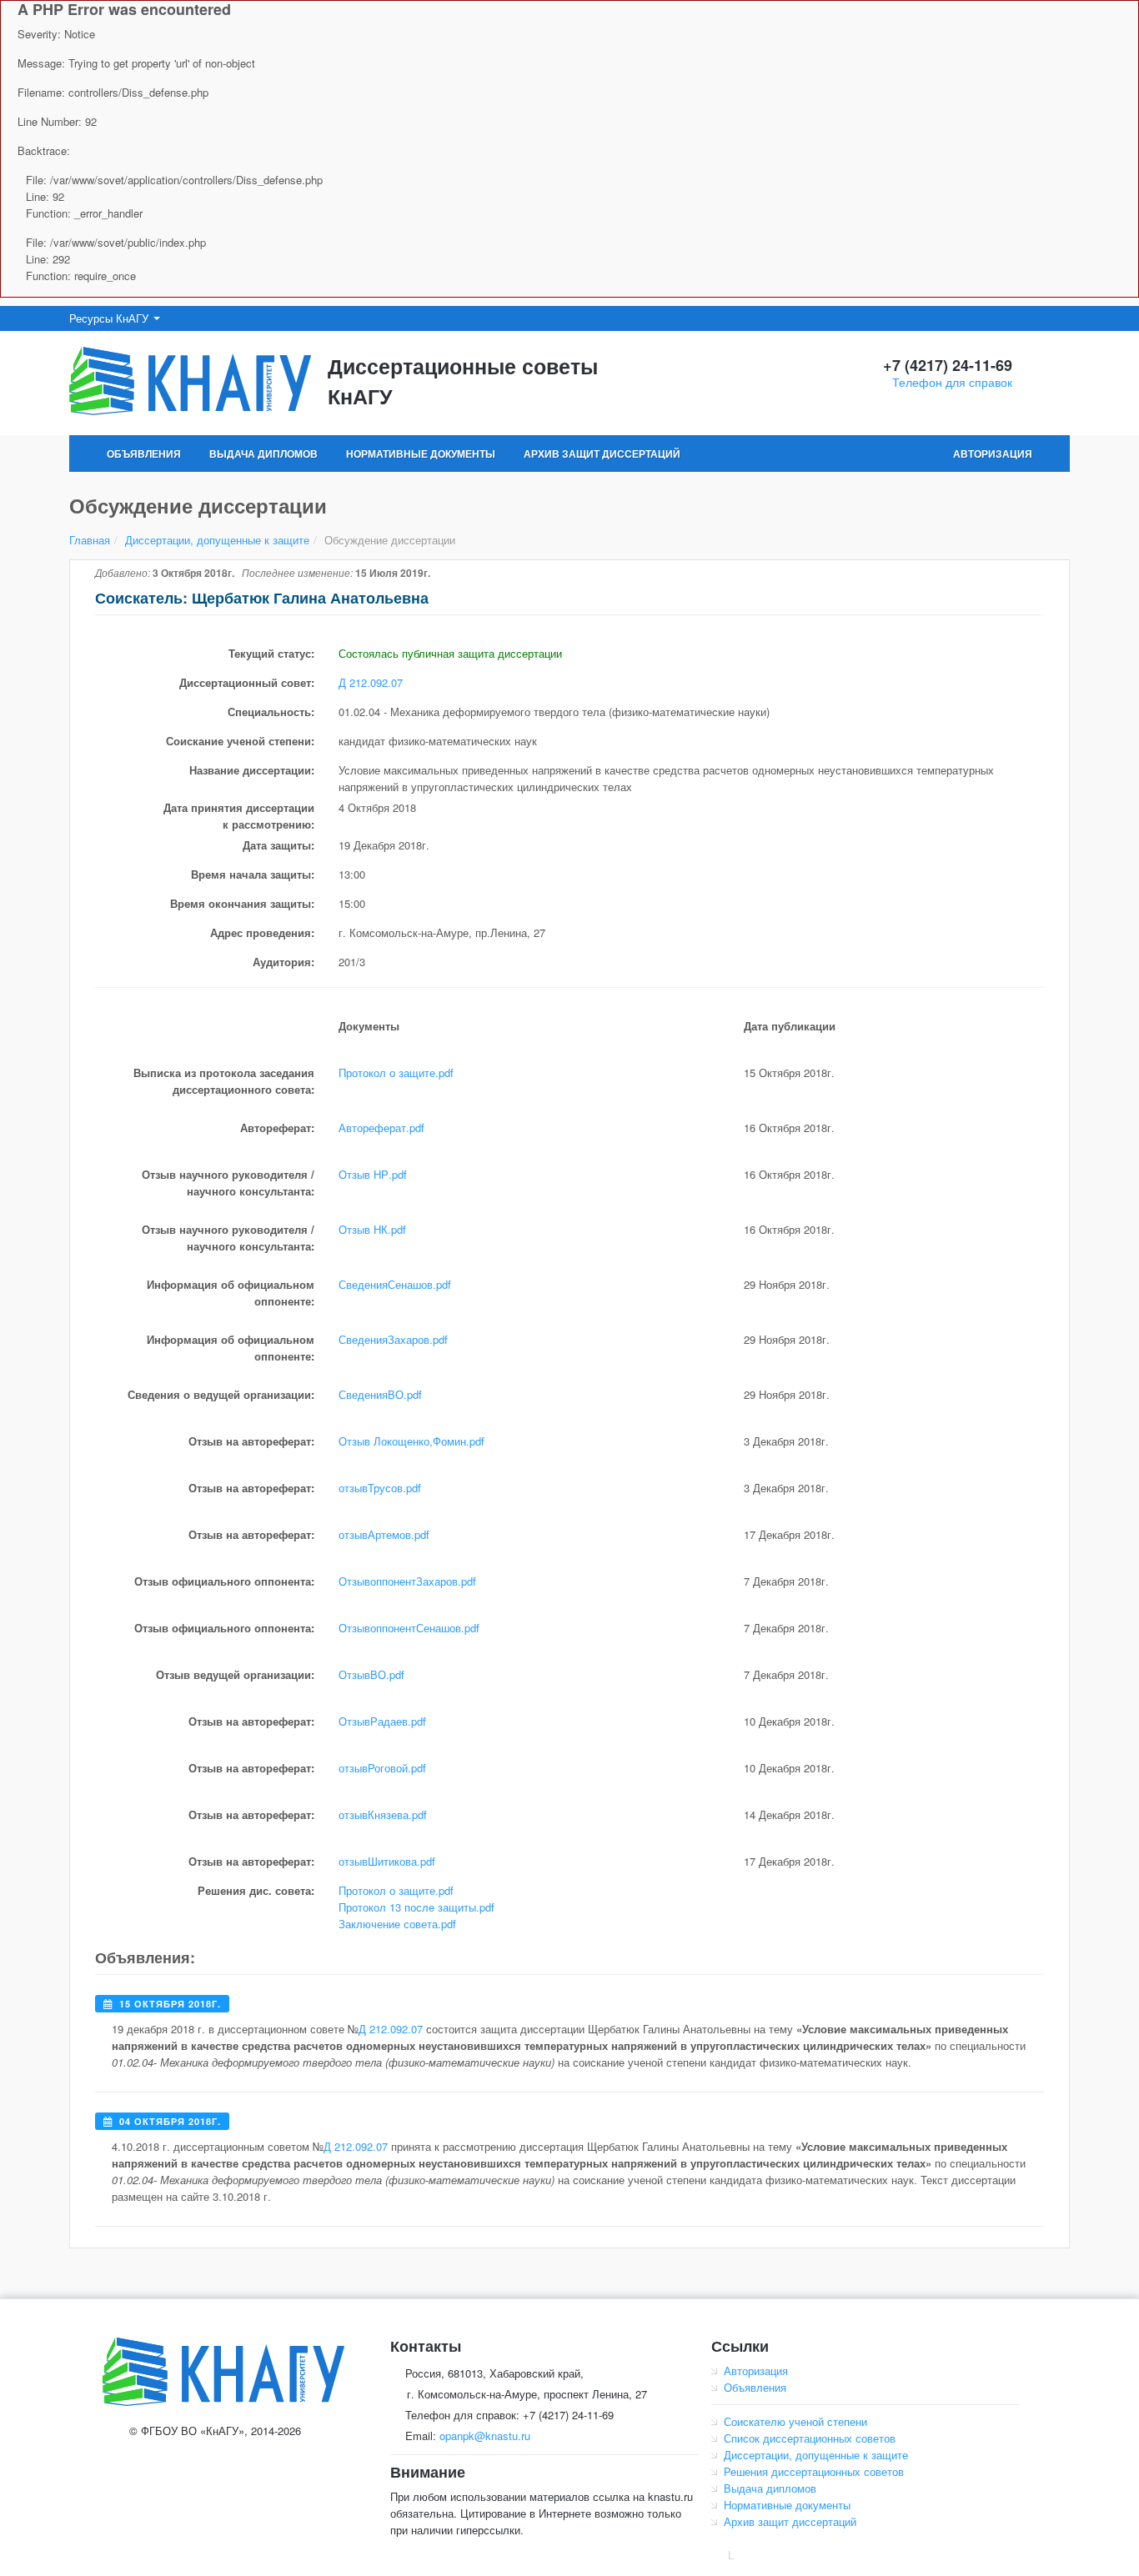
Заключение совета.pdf (397, 1924)
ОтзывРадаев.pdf (382, 1721)
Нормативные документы (421, 454)
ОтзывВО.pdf (371, 1674)
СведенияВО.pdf (380, 1394)
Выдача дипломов (263, 454)
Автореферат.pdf (381, 1128)
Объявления (144, 454)
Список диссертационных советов (810, 2438)
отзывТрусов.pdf (380, 1488)
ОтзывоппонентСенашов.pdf (409, 1628)
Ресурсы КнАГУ (110, 318)
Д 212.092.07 (371, 682)
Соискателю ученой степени (795, 2421)
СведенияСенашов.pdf (395, 1284)
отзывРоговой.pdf (382, 1768)
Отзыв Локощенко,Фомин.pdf (411, 1441)
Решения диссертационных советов (814, 2471)
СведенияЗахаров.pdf (393, 1339)
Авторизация (993, 454)
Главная (90, 540)
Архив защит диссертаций (602, 454)
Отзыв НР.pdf (373, 1174)
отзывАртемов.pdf (384, 1534)
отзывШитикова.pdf (387, 1861)
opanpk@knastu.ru (485, 2436)
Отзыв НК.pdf (372, 1229)
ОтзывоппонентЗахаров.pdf (407, 1581)
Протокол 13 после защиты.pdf (416, 1907)
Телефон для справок (952, 382)
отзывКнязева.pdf (383, 1814)
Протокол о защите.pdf (396, 1072)
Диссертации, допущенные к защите (217, 540)
